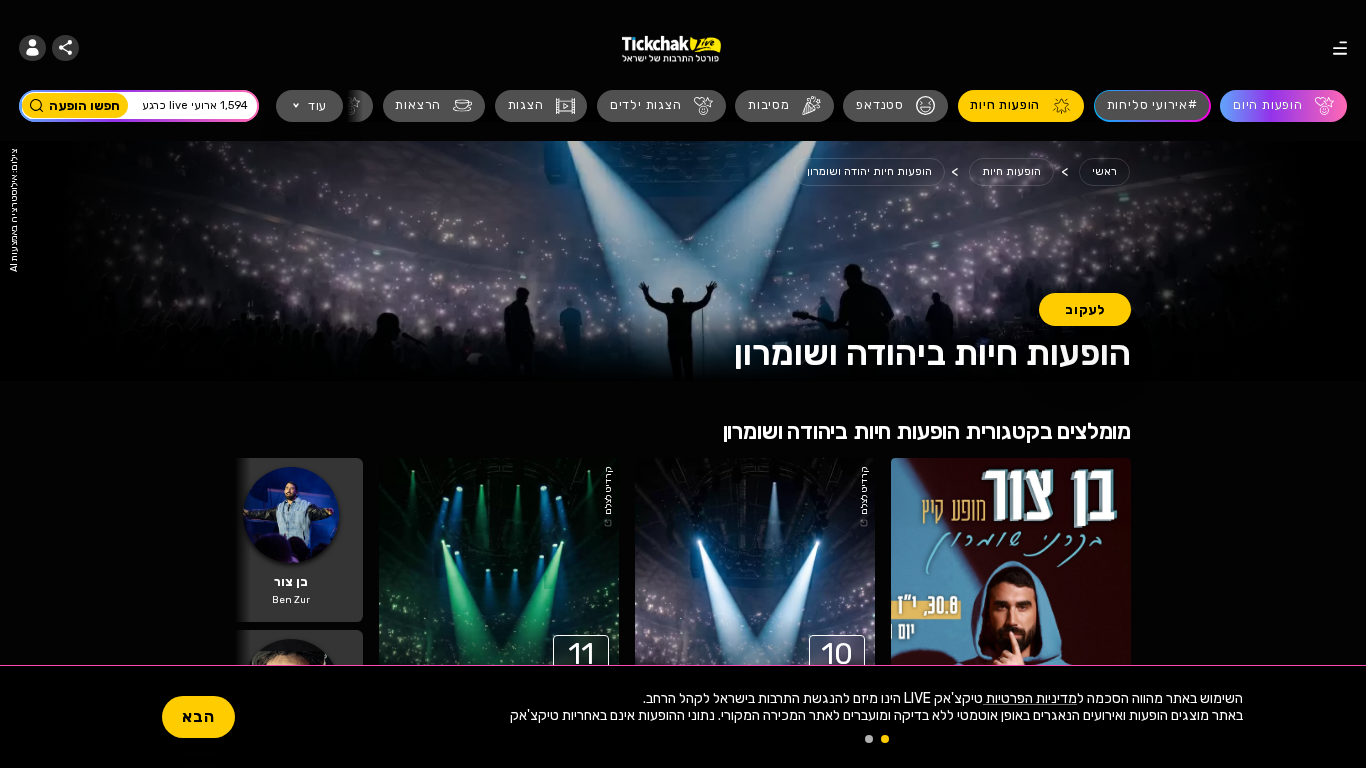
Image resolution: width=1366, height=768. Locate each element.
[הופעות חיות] (1021, 106)
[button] (32, 48)
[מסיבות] (784, 106)
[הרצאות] (434, 106)
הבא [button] (198, 716)
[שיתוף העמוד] (65, 48)
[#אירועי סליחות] (1152, 106)
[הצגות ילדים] (661, 106)
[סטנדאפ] (895, 106)
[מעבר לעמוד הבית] (671, 48)
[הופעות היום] (1283, 106)
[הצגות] (541, 106)
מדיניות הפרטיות (1030, 698)
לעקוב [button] (1085, 309)
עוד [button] (317, 105)
